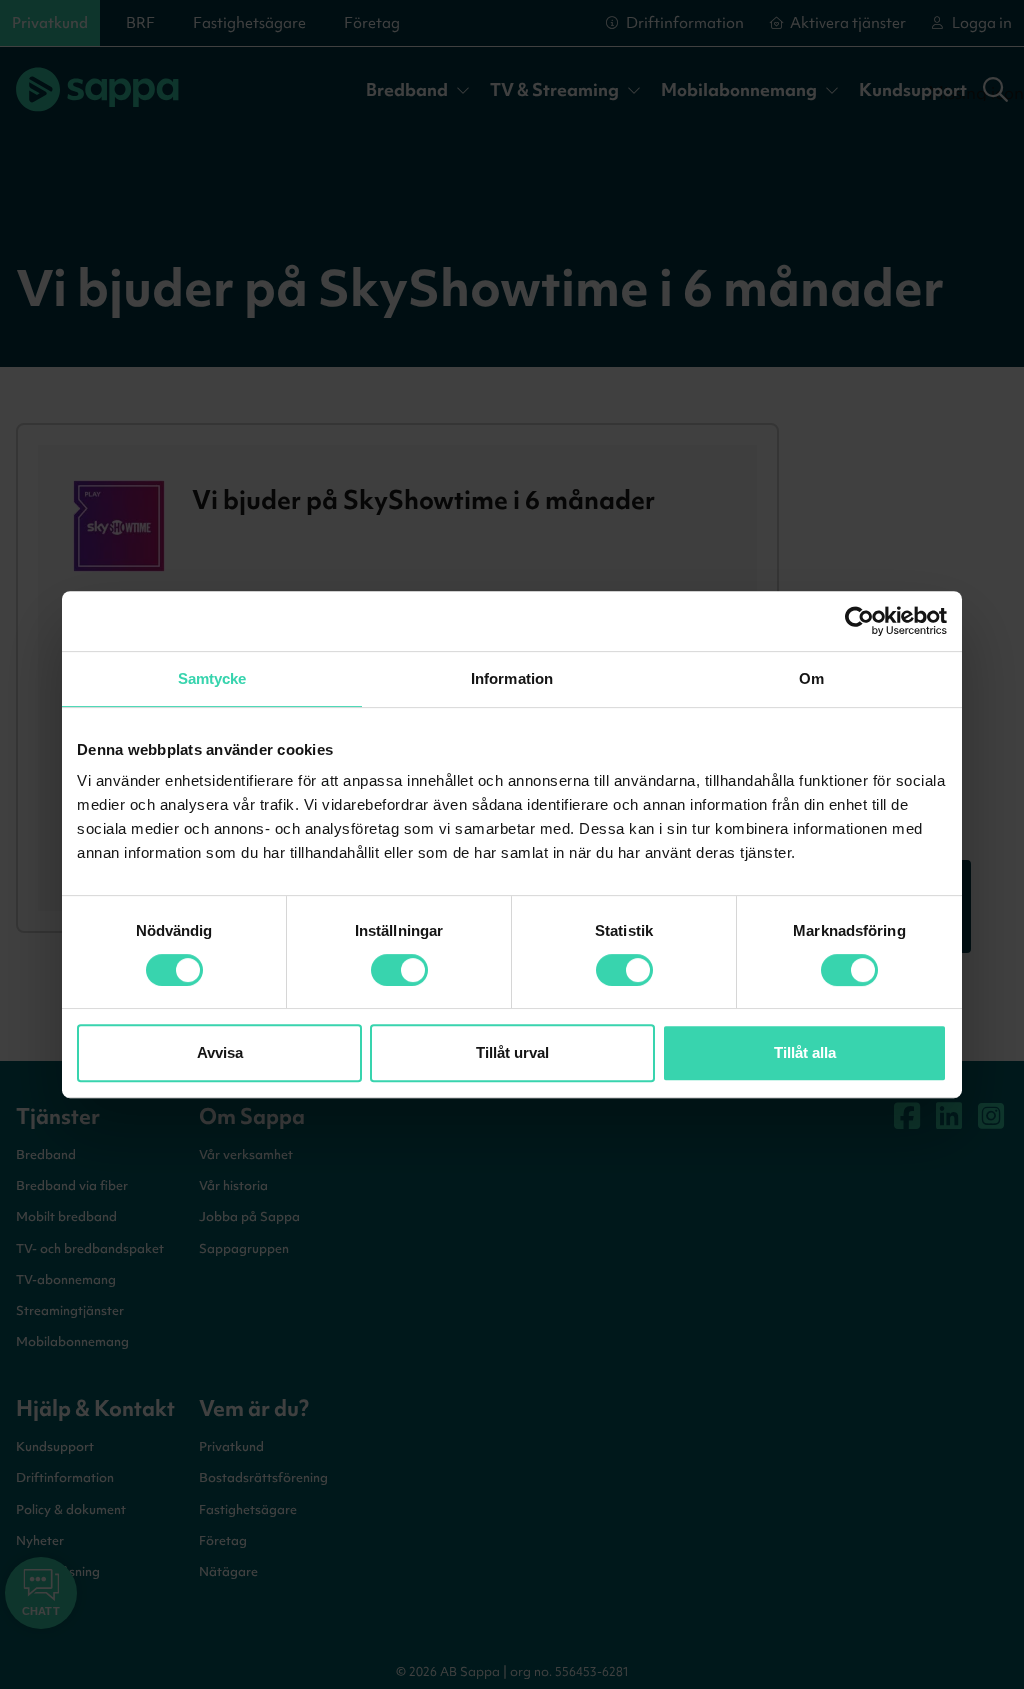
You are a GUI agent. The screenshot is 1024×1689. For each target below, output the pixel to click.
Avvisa (220, 1052)
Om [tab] (811, 678)
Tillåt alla (805, 1052)
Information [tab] (512, 678)
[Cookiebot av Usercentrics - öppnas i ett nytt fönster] (859, 621)
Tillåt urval (512, 1052)
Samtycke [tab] (212, 678)
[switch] (399, 970)
